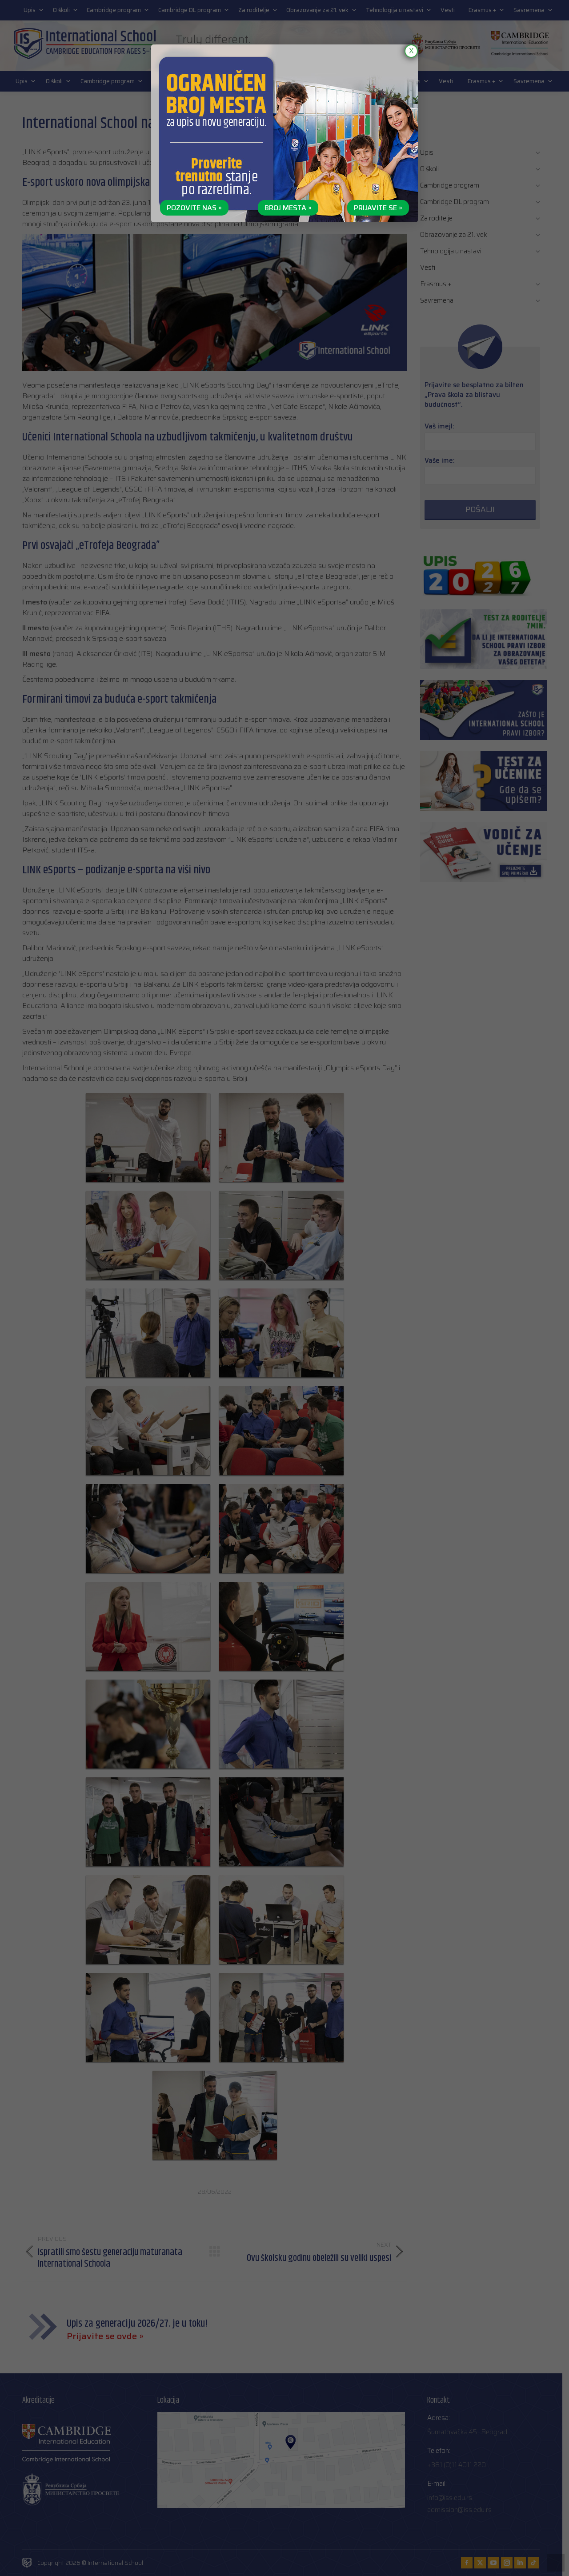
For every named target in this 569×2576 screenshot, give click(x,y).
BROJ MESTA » (288, 208)
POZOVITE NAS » (194, 208)
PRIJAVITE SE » (378, 208)
